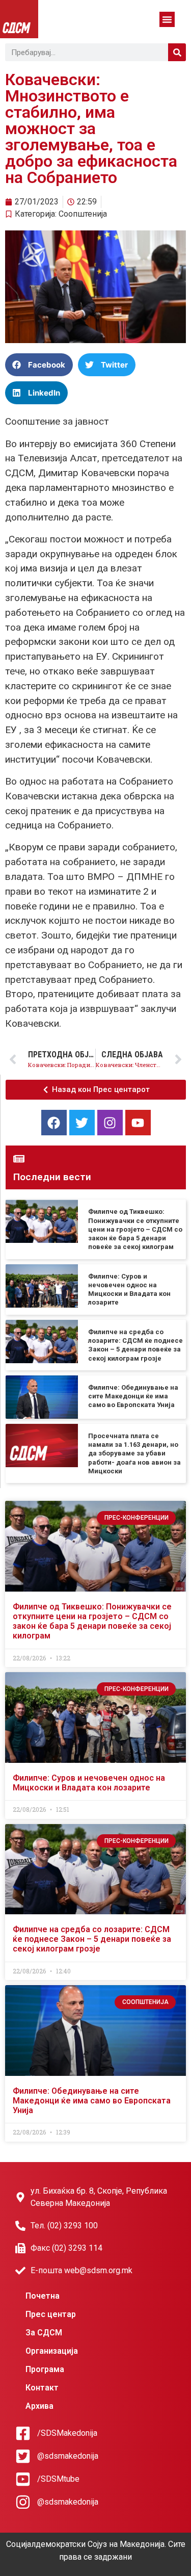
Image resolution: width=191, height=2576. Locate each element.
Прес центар (51, 2314)
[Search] (177, 52)
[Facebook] (54, 1123)
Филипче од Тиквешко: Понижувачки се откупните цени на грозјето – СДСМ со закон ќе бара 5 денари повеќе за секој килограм (135, 1229)
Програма (45, 2369)
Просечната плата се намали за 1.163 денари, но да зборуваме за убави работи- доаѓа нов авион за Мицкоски (134, 1453)
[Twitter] (82, 1123)
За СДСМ (44, 2333)
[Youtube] (138, 1123)
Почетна (43, 2296)
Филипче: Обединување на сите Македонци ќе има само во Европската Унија (133, 1396)
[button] (167, 19)
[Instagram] (110, 1123)
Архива (39, 2406)
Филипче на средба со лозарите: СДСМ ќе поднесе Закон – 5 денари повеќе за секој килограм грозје (92, 1939)
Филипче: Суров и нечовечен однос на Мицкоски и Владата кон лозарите (89, 1783)
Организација (52, 2351)
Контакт (42, 2388)
